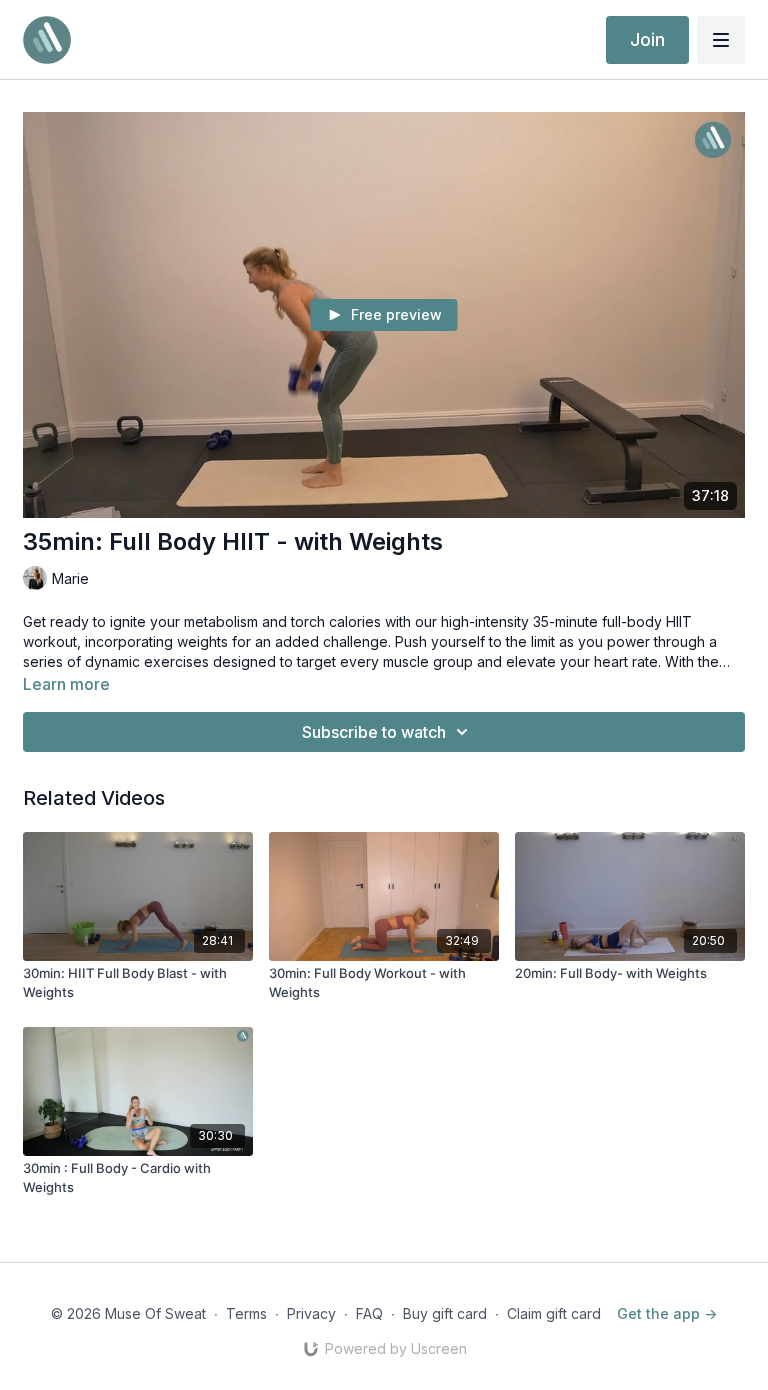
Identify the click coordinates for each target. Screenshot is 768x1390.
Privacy (311, 1313)
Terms (246, 1313)
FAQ (369, 1313)
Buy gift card (445, 1313)
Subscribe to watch (374, 732)
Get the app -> (667, 1313)
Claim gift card (554, 1313)
